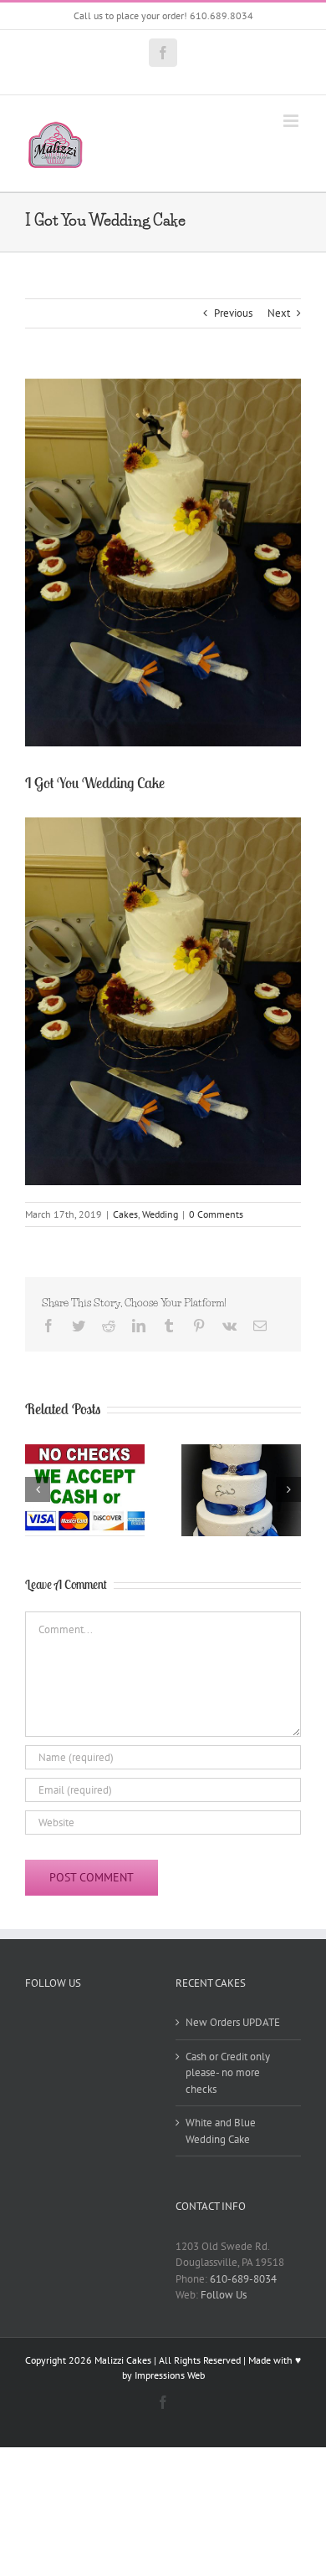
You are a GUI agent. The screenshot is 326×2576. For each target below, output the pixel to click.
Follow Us (224, 2295)
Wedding (160, 1214)
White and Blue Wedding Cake (221, 2131)
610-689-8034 (243, 2279)
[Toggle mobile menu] (292, 121)
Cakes (125, 1214)
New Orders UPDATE (233, 2022)
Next (279, 313)
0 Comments (216, 1214)
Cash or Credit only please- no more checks (228, 2073)
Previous (233, 313)
